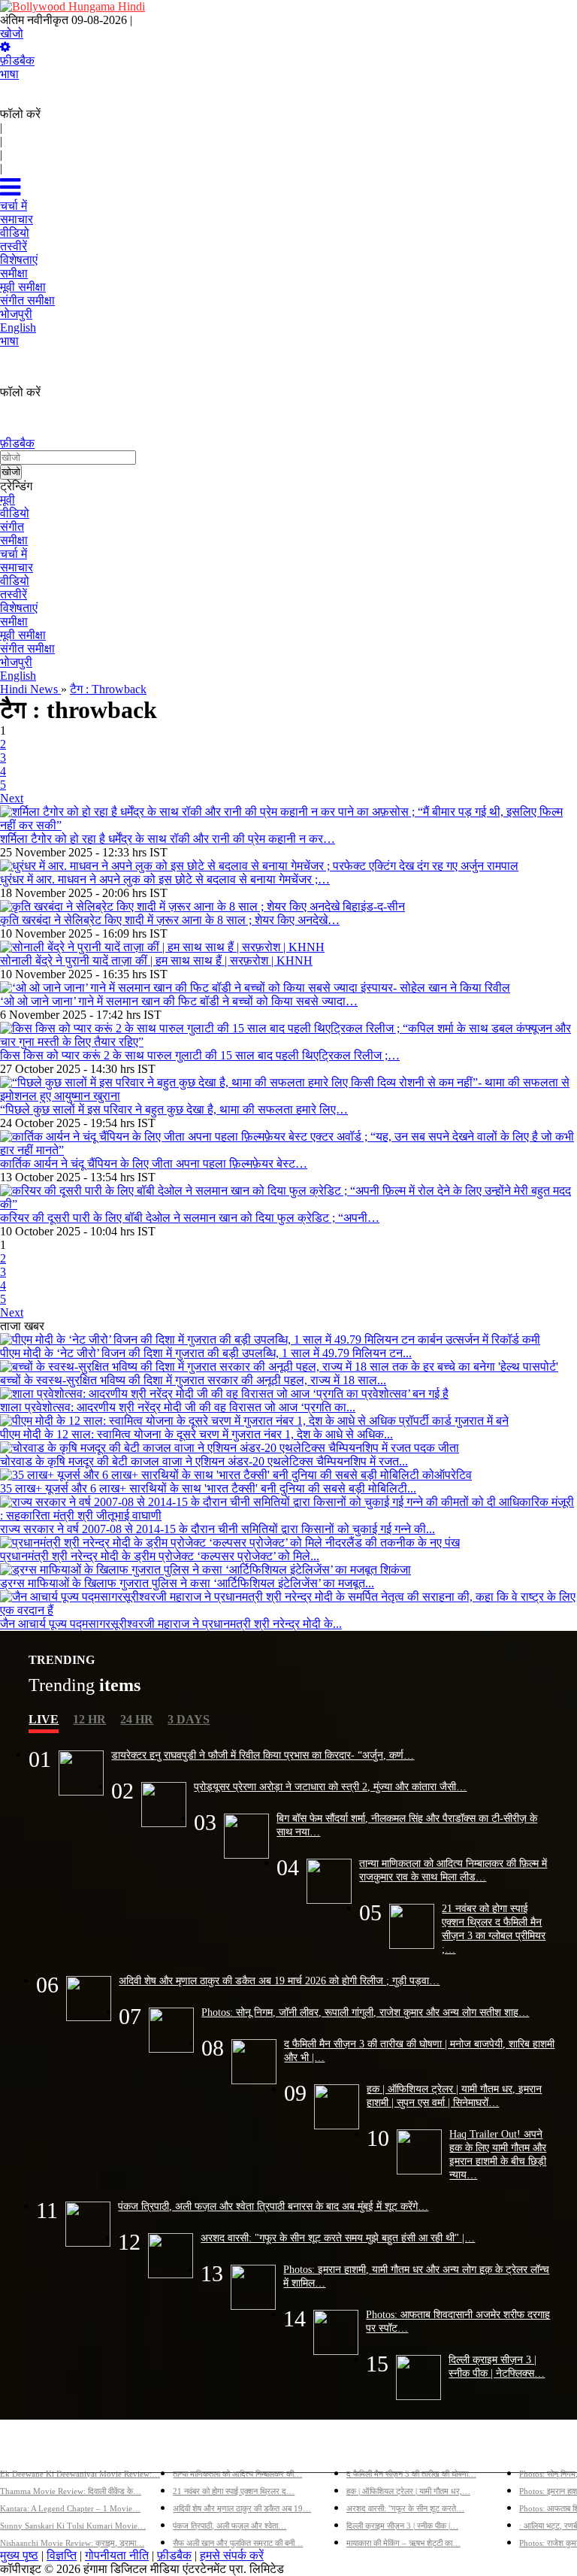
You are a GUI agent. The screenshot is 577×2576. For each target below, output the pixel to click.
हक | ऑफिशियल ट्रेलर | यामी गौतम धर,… (408, 2491)
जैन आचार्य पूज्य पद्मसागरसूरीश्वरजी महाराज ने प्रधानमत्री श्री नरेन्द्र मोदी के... (171, 1624)
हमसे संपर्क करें (232, 2555)
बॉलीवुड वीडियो (379, 2449)
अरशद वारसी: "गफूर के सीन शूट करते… (405, 2508)
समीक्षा (14, 540)
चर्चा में (14, 554)
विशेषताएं (19, 608)
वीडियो (15, 513)
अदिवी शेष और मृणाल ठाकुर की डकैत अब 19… (242, 2508)
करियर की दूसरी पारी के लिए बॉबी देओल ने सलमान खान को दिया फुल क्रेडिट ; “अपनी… (190, 1218)
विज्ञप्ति (62, 2555)
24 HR (137, 1719)
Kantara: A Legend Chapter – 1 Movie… (70, 2508)
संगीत (12, 527)
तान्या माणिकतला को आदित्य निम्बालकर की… (237, 2474)
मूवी (8, 500)
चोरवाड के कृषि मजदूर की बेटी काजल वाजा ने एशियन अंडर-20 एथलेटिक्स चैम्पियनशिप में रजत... (204, 1461)
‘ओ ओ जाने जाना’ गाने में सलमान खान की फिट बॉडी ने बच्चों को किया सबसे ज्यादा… (179, 1001)
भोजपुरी (16, 662)
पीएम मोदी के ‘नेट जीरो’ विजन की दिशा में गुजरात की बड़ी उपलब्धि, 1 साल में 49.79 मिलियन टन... (206, 1353)
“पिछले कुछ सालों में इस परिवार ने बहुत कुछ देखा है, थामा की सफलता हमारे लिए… (174, 1109)
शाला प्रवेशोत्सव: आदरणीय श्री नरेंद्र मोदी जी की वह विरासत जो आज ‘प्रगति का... (178, 1407)
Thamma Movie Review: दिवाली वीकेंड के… (71, 2491)
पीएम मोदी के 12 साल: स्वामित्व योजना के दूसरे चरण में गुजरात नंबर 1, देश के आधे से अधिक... (196, 1434)
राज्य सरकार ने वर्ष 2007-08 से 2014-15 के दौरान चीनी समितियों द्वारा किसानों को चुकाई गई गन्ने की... (218, 1529)
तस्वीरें (14, 594)
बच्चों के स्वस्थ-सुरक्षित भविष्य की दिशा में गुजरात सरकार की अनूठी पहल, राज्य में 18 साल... (193, 1380)
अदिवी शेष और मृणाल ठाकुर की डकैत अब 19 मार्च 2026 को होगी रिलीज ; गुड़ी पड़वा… (279, 1980)
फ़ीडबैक (17, 61)
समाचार (17, 567)
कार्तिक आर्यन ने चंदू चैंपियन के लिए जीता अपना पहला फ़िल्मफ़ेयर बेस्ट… (154, 1164)
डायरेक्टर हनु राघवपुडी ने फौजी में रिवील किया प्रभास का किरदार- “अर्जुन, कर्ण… (263, 1755)
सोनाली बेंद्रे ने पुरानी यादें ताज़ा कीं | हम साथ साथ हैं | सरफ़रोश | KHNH (156, 961)
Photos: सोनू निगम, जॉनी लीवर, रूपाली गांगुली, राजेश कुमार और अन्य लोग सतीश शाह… (365, 2012)
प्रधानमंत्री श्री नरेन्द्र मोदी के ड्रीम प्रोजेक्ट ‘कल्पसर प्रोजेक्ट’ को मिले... (160, 1556)
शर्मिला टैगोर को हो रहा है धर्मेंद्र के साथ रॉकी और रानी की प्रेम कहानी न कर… (168, 839)
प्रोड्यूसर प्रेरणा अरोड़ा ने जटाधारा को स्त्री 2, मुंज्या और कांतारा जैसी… (330, 1787)
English (18, 676)
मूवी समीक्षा (23, 635)
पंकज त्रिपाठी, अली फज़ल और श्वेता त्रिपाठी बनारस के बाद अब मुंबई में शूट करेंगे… (273, 2206)
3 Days (189, 1719)
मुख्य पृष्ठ (19, 2555)
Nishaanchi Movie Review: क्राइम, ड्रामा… (72, 2543)
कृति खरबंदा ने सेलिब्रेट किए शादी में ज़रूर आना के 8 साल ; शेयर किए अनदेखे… (170, 920)
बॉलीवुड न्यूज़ (201, 2449)
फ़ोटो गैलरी (543, 2449)
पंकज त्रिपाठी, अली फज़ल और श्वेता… (230, 2526)
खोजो (12, 33)
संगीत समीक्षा (27, 649)
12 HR (89, 1719)
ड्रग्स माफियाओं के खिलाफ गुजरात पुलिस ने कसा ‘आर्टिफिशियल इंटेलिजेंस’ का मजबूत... (187, 1583)
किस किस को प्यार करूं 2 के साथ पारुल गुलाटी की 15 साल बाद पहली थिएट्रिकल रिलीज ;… (200, 1055)
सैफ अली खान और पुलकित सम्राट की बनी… (238, 2543)
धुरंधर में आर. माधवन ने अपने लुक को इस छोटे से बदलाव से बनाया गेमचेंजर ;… (165, 879)
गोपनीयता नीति (117, 2555)
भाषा (9, 74)
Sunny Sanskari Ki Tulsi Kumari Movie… (73, 2526)
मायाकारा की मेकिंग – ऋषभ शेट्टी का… (403, 2543)
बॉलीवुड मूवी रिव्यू (36, 2449)
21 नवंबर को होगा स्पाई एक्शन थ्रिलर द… (234, 2491)
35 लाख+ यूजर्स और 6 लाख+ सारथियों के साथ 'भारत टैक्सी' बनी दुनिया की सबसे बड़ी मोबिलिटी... (208, 1488)
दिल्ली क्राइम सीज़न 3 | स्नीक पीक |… (402, 2526)
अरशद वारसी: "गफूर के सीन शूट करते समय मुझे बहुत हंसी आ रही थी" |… (338, 2238)
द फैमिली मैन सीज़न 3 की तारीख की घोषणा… (411, 2474)
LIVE (44, 1719)
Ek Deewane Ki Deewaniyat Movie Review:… (80, 2474)
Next (12, 798)
